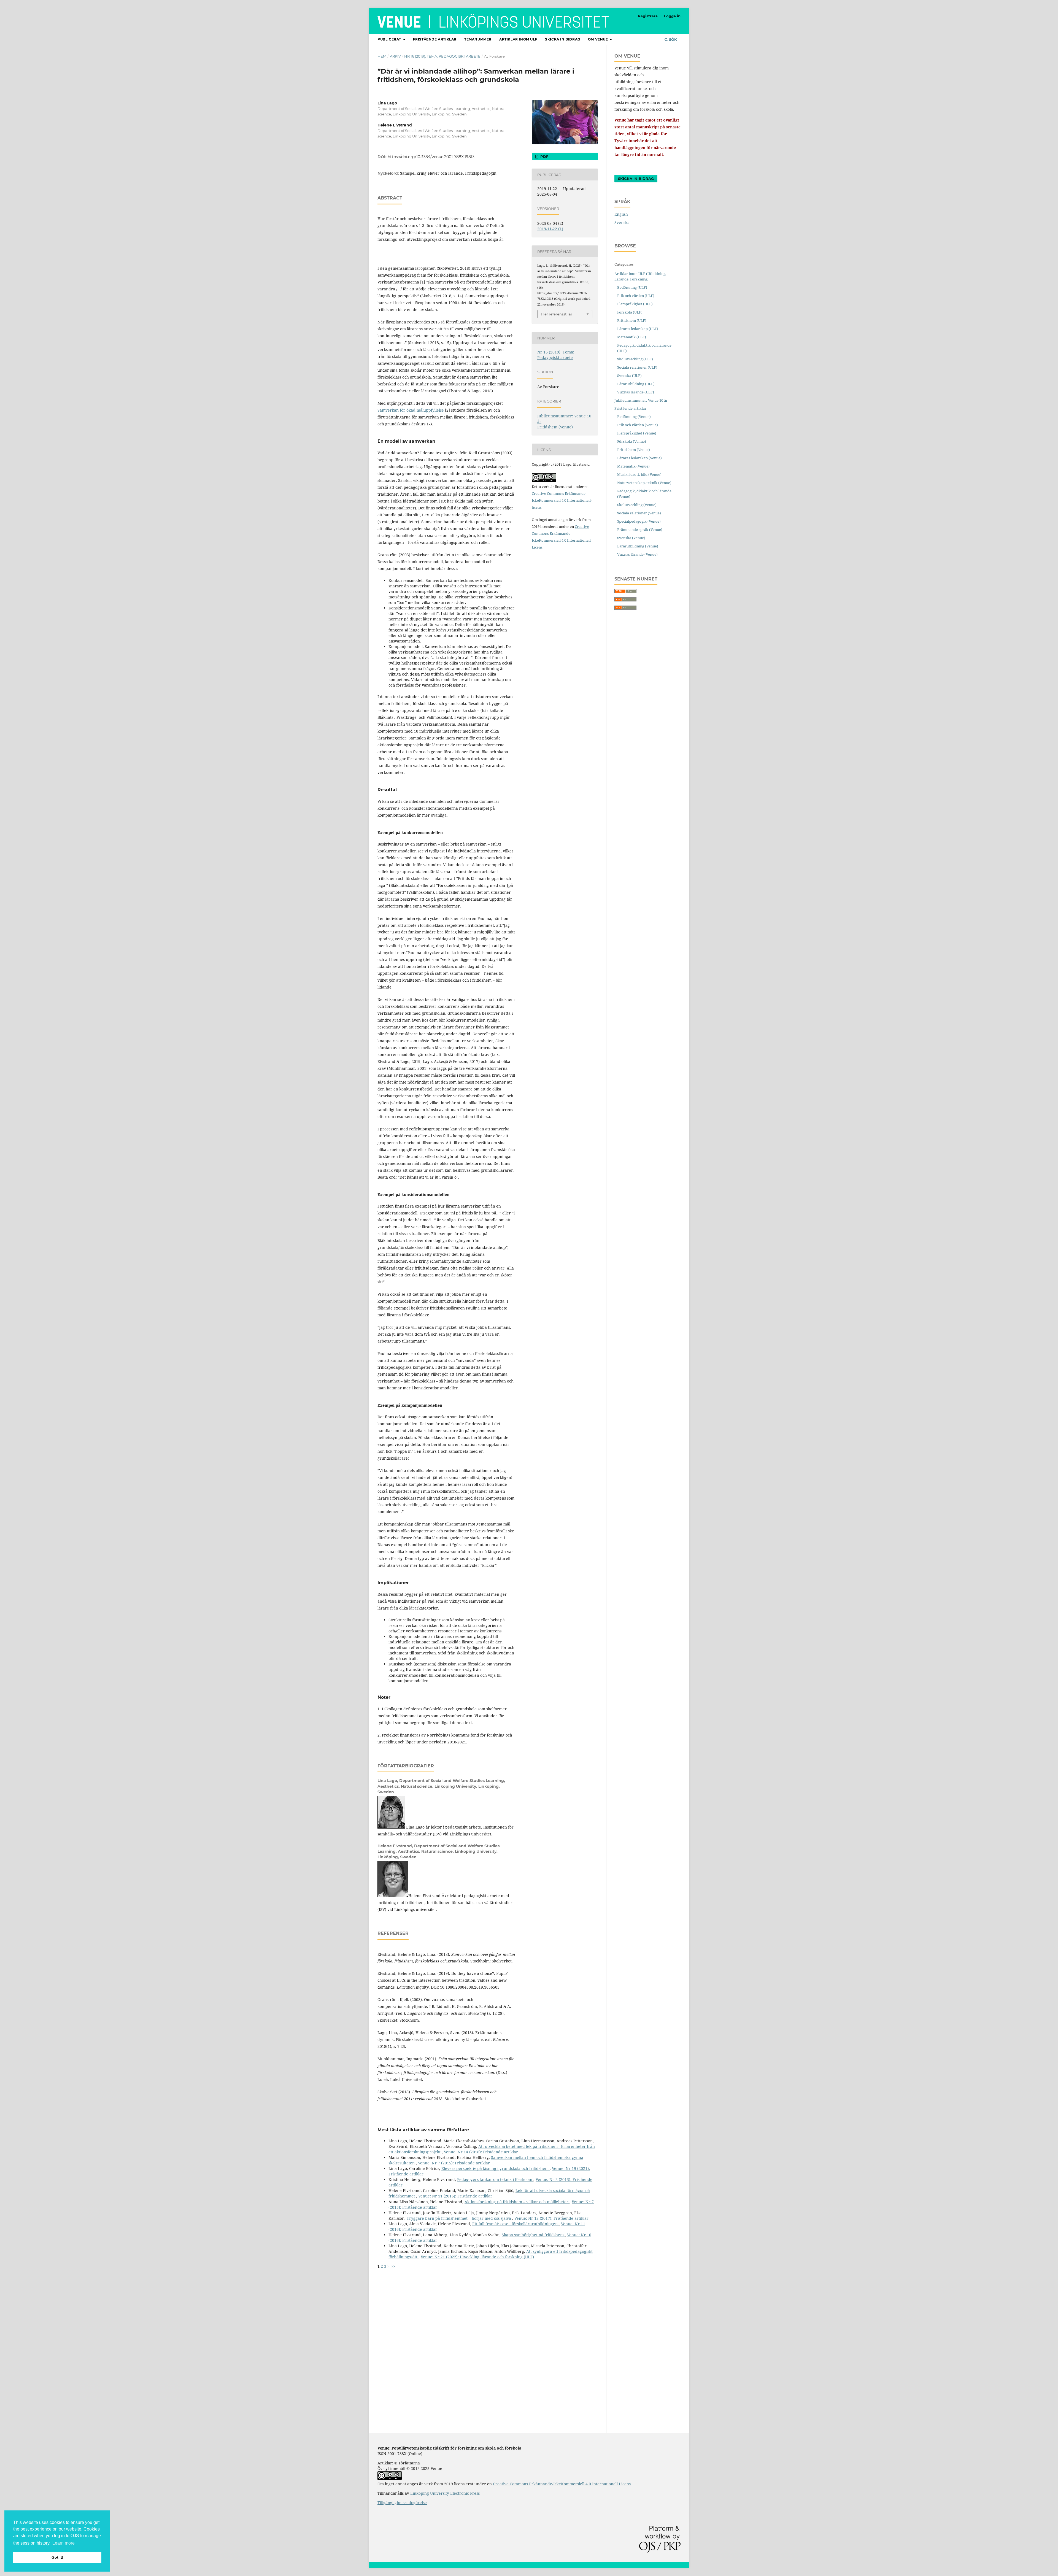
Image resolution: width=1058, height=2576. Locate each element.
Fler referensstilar (557, 314)
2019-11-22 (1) (550, 229)
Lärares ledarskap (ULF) (638, 329)
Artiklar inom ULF (518, 39)
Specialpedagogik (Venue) (639, 521)
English (621, 214)
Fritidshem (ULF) (632, 320)
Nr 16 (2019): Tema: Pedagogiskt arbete (442, 56)
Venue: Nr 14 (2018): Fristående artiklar (481, 2152)
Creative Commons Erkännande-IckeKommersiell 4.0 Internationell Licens (562, 2484)
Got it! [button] (57, 2557)
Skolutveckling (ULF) (635, 359)
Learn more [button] (64, 2543)
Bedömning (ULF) (632, 287)
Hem (382, 56)
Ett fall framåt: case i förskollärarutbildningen (515, 2224)
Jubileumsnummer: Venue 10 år (641, 400)
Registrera (648, 16)
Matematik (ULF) (632, 337)
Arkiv (395, 56)
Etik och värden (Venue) (638, 425)
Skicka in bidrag (563, 39)
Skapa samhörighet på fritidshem (533, 2235)
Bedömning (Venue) (634, 417)
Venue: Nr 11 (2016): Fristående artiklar (455, 2196)
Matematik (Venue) (633, 466)
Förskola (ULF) (630, 312)
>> (393, 2266)
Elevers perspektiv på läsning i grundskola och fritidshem (496, 2168)
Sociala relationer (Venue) (639, 513)
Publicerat (390, 39)
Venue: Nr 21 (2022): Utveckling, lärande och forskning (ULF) (477, 2257)
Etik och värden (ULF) (636, 296)
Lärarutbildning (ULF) (636, 384)
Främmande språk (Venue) (640, 530)
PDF (544, 156)
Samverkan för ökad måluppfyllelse (411, 410)
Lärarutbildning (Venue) (638, 546)
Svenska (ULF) (629, 376)
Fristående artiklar (435, 39)
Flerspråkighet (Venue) (637, 433)
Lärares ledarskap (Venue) (639, 458)
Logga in (672, 16)
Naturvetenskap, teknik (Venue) (644, 483)
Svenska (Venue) (631, 538)
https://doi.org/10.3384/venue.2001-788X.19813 (431, 157)
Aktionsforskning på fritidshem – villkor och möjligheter (517, 2202)
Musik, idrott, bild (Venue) (639, 474)
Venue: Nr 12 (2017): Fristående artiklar (551, 2218)
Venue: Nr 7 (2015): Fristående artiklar (454, 2163)
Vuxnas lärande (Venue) (637, 554)
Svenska (622, 222)
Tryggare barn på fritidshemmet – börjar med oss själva (459, 2218)
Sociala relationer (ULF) (637, 367)
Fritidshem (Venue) (555, 427)
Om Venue (598, 39)
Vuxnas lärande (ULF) (636, 392)
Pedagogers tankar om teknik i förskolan (495, 2179)
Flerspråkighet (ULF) (635, 304)
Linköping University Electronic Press (445, 2493)
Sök (672, 39)
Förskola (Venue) (632, 441)
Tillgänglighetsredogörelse (402, 2503)
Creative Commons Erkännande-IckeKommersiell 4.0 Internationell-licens (562, 500)
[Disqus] (488, 2338)
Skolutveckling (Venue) (637, 505)
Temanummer (478, 39)
